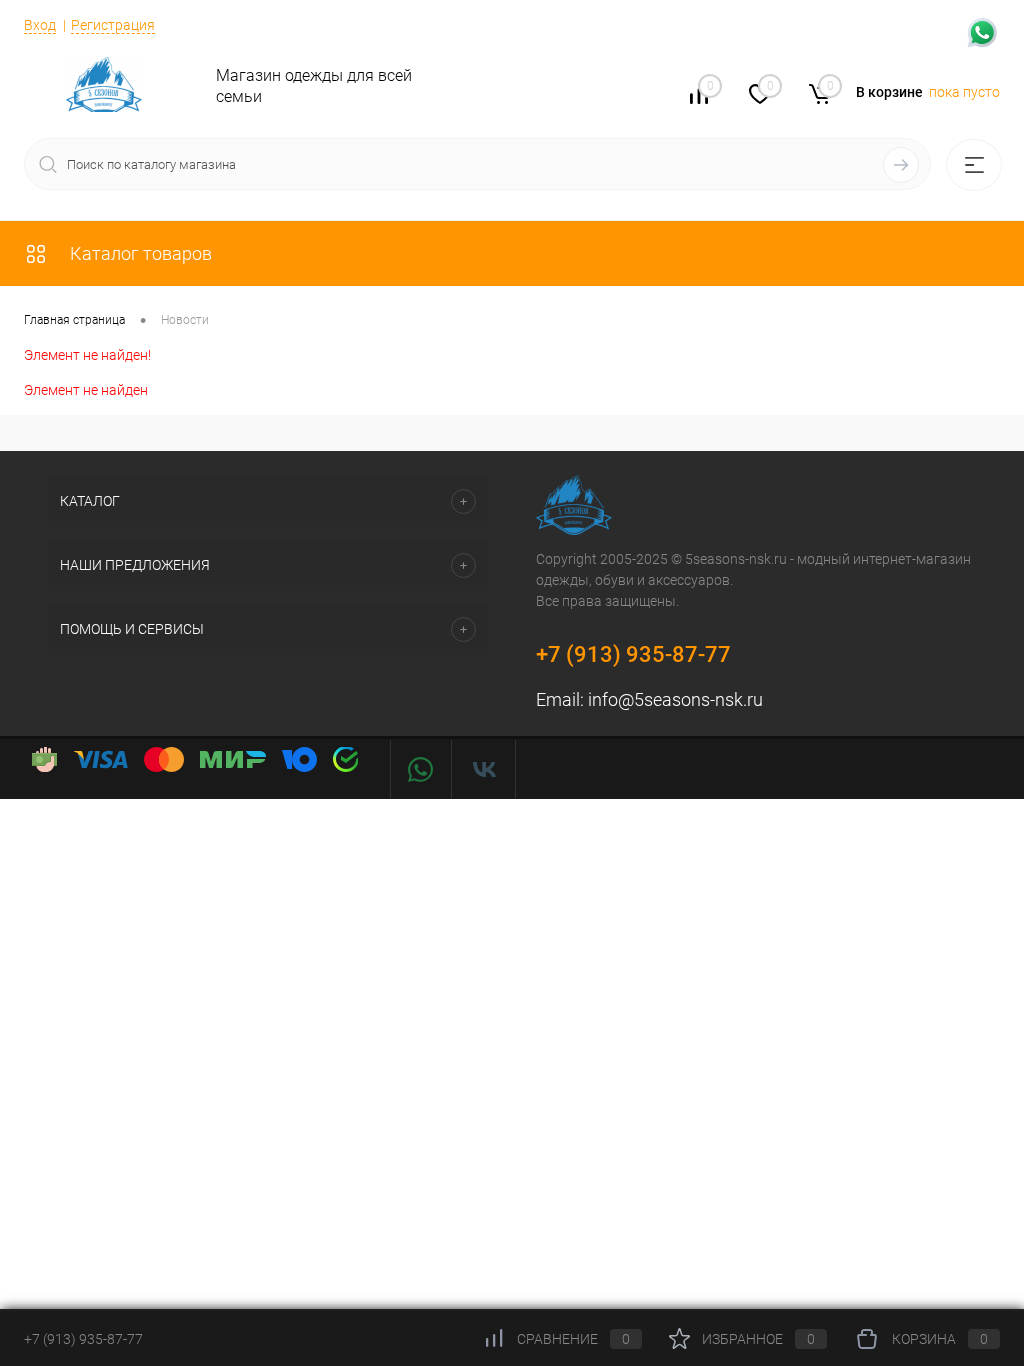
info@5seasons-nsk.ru (675, 699)
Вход (40, 25)
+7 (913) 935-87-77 (633, 654)
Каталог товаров (139, 253)
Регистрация (113, 25)
